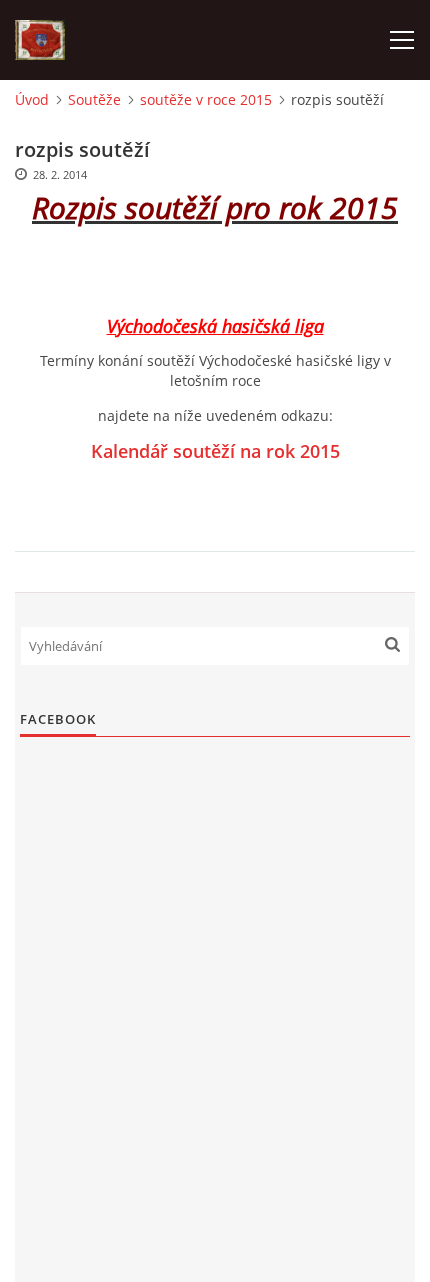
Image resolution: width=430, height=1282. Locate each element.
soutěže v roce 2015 (206, 99)
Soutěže (94, 99)
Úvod (32, 99)
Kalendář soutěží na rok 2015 (215, 451)
